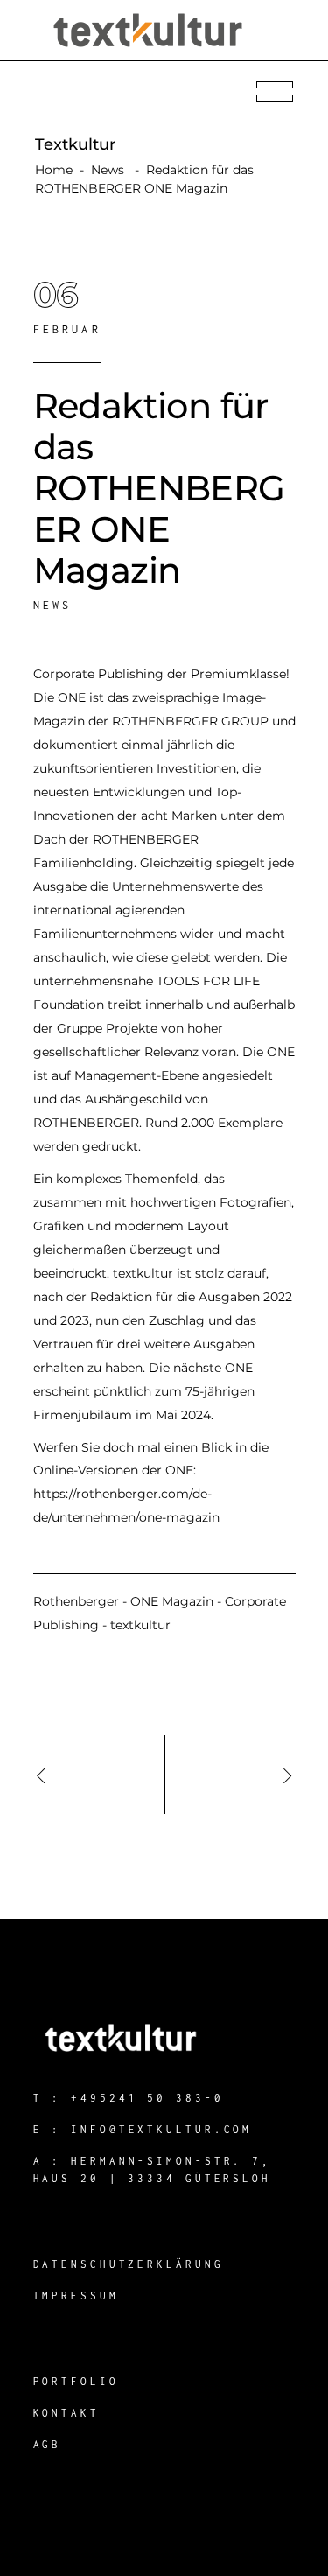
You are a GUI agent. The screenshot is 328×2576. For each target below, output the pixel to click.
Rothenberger (76, 1601)
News (108, 170)
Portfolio (76, 2381)
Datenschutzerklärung (129, 2264)
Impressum (76, 2296)
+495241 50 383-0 (147, 2098)
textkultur (140, 1625)
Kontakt (66, 2413)
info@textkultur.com (161, 2129)
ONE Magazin (172, 1601)
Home (54, 170)
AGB (48, 2444)
